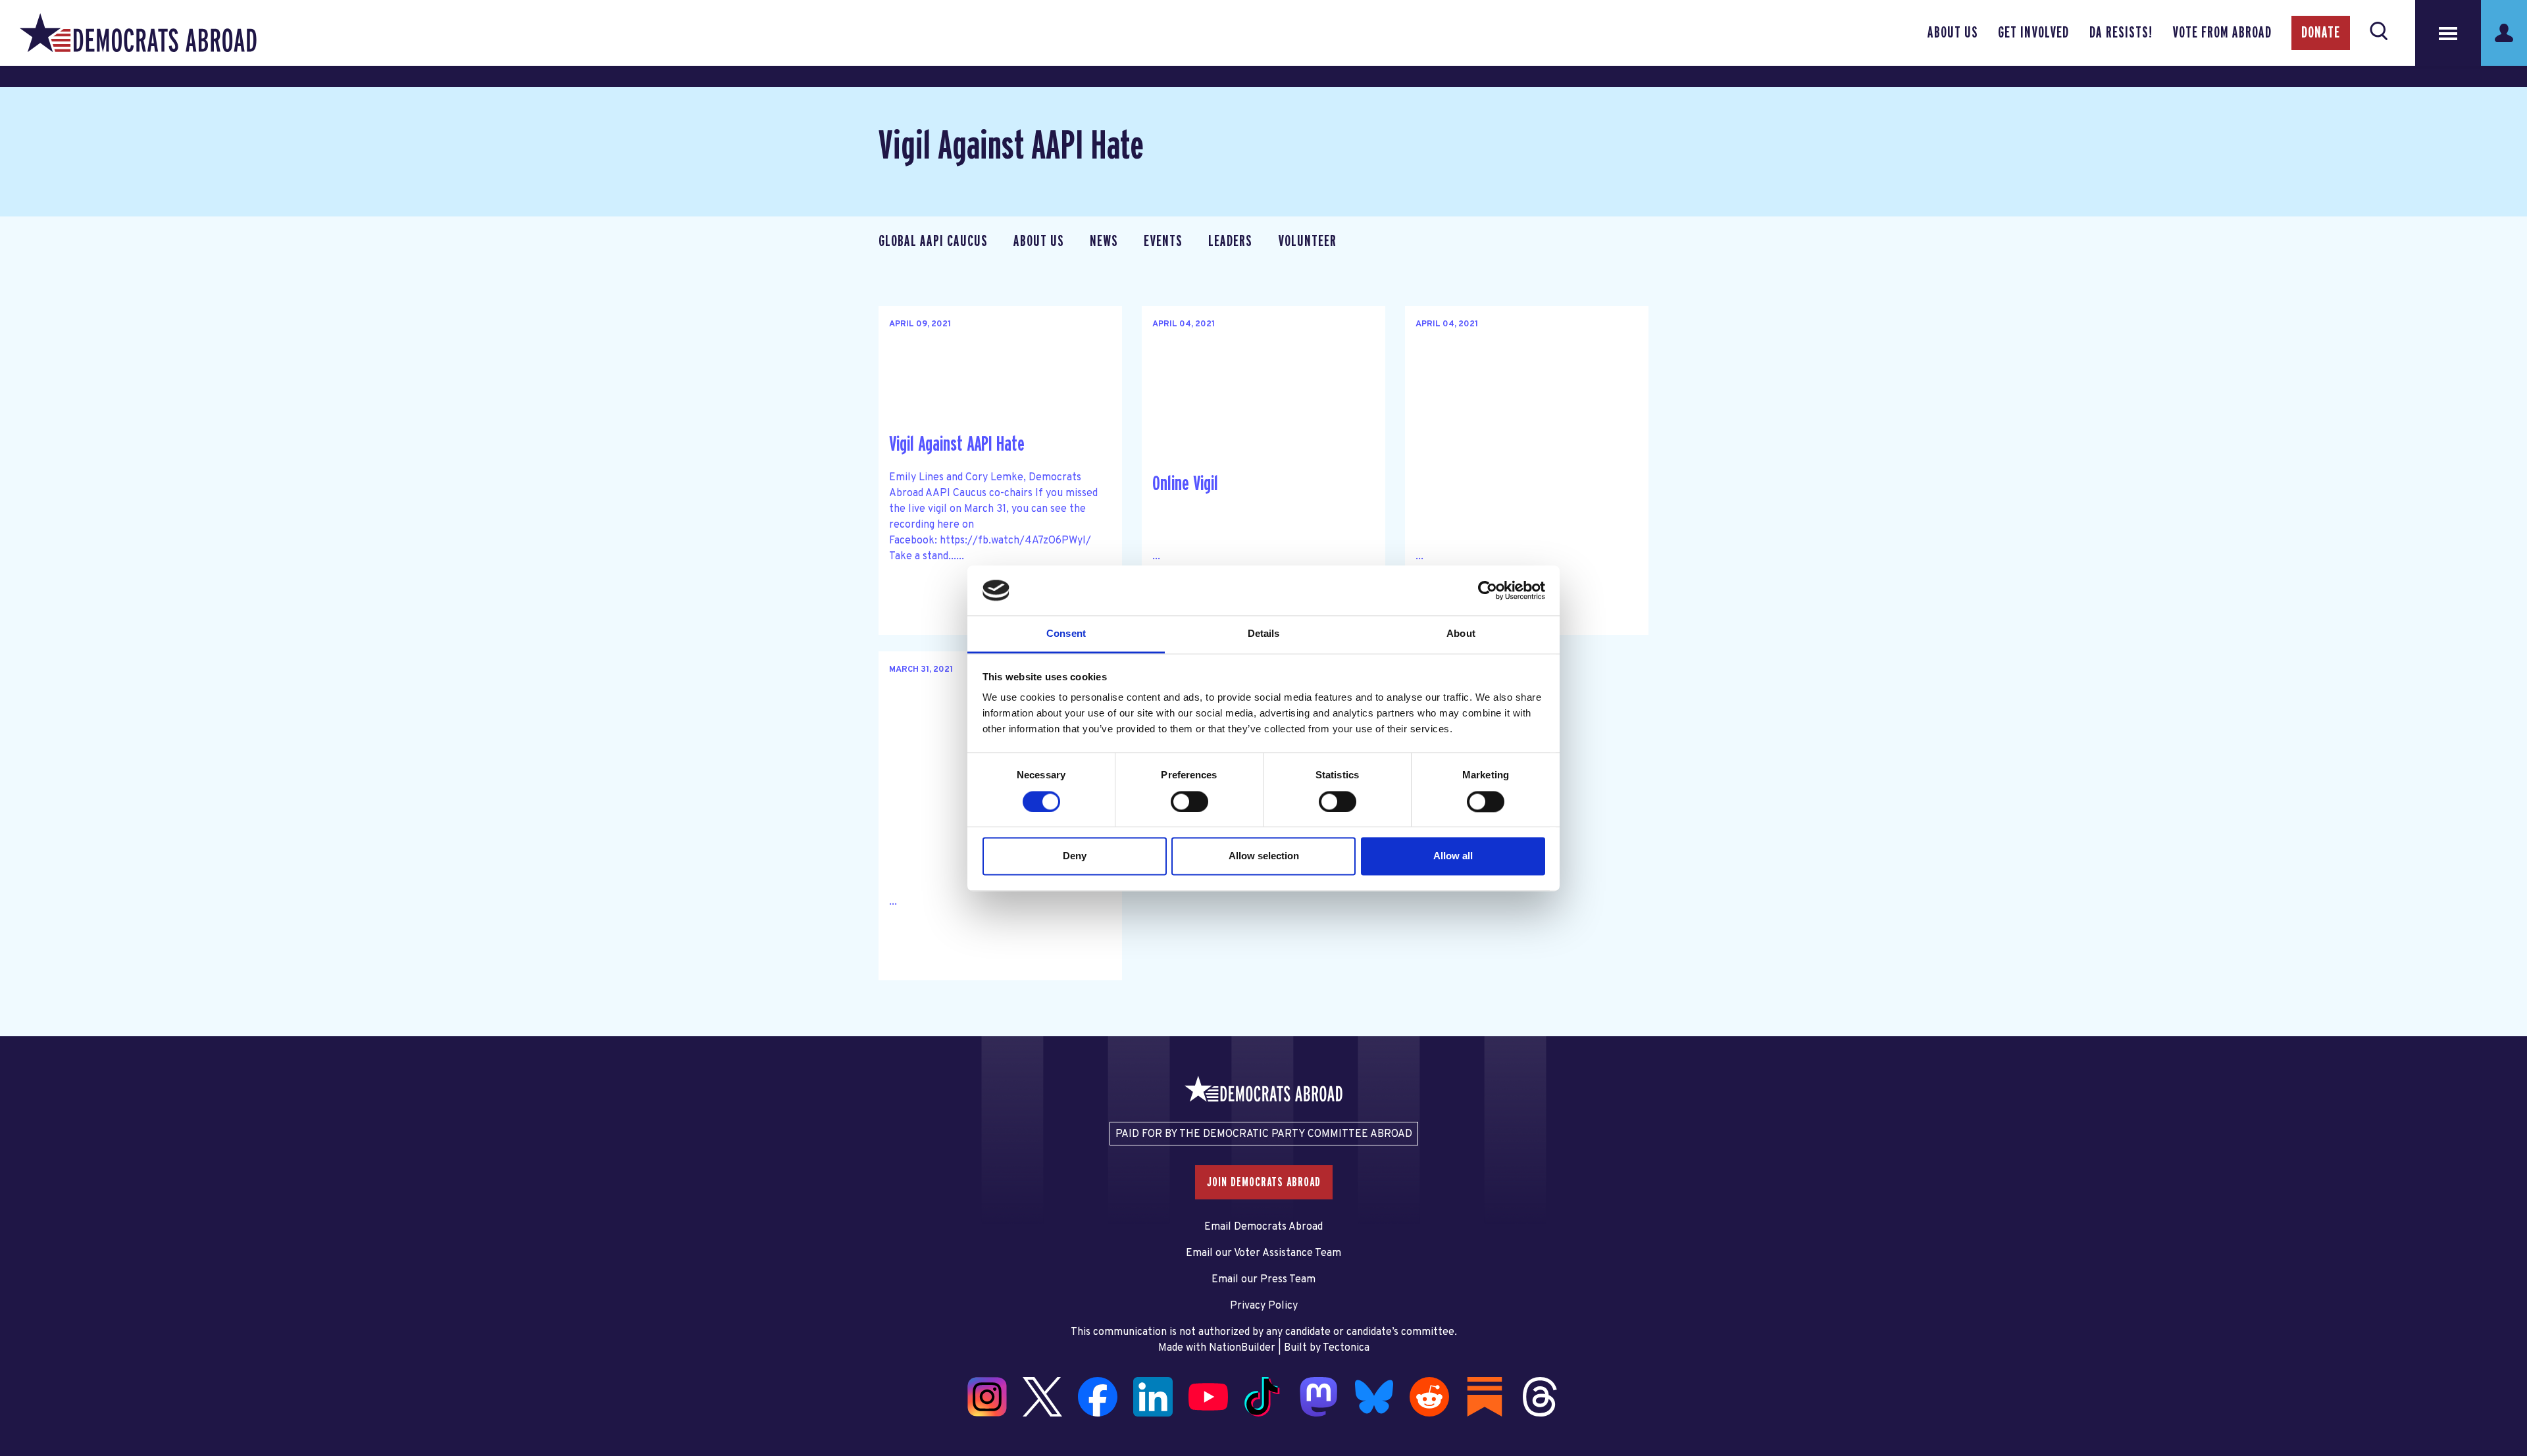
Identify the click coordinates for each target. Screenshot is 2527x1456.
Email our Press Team (1263, 1280)
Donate (2321, 33)
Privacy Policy (1264, 1306)
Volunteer (1307, 241)
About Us (1953, 33)
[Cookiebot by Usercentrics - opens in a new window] (1488, 590)
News (1104, 241)
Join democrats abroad (1264, 1182)
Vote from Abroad (2222, 33)
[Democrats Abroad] (138, 33)
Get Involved (2033, 33)
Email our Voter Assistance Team (1263, 1253)
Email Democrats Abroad (1263, 1227)
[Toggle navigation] (2448, 33)
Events (1163, 241)
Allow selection (1264, 856)
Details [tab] (1264, 634)
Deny (1075, 856)
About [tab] (1461, 634)
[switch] (1189, 801)
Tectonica (1346, 1348)
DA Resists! (2121, 33)
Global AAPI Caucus (933, 241)
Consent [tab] (1066, 634)
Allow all (1453, 856)
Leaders (1230, 241)
